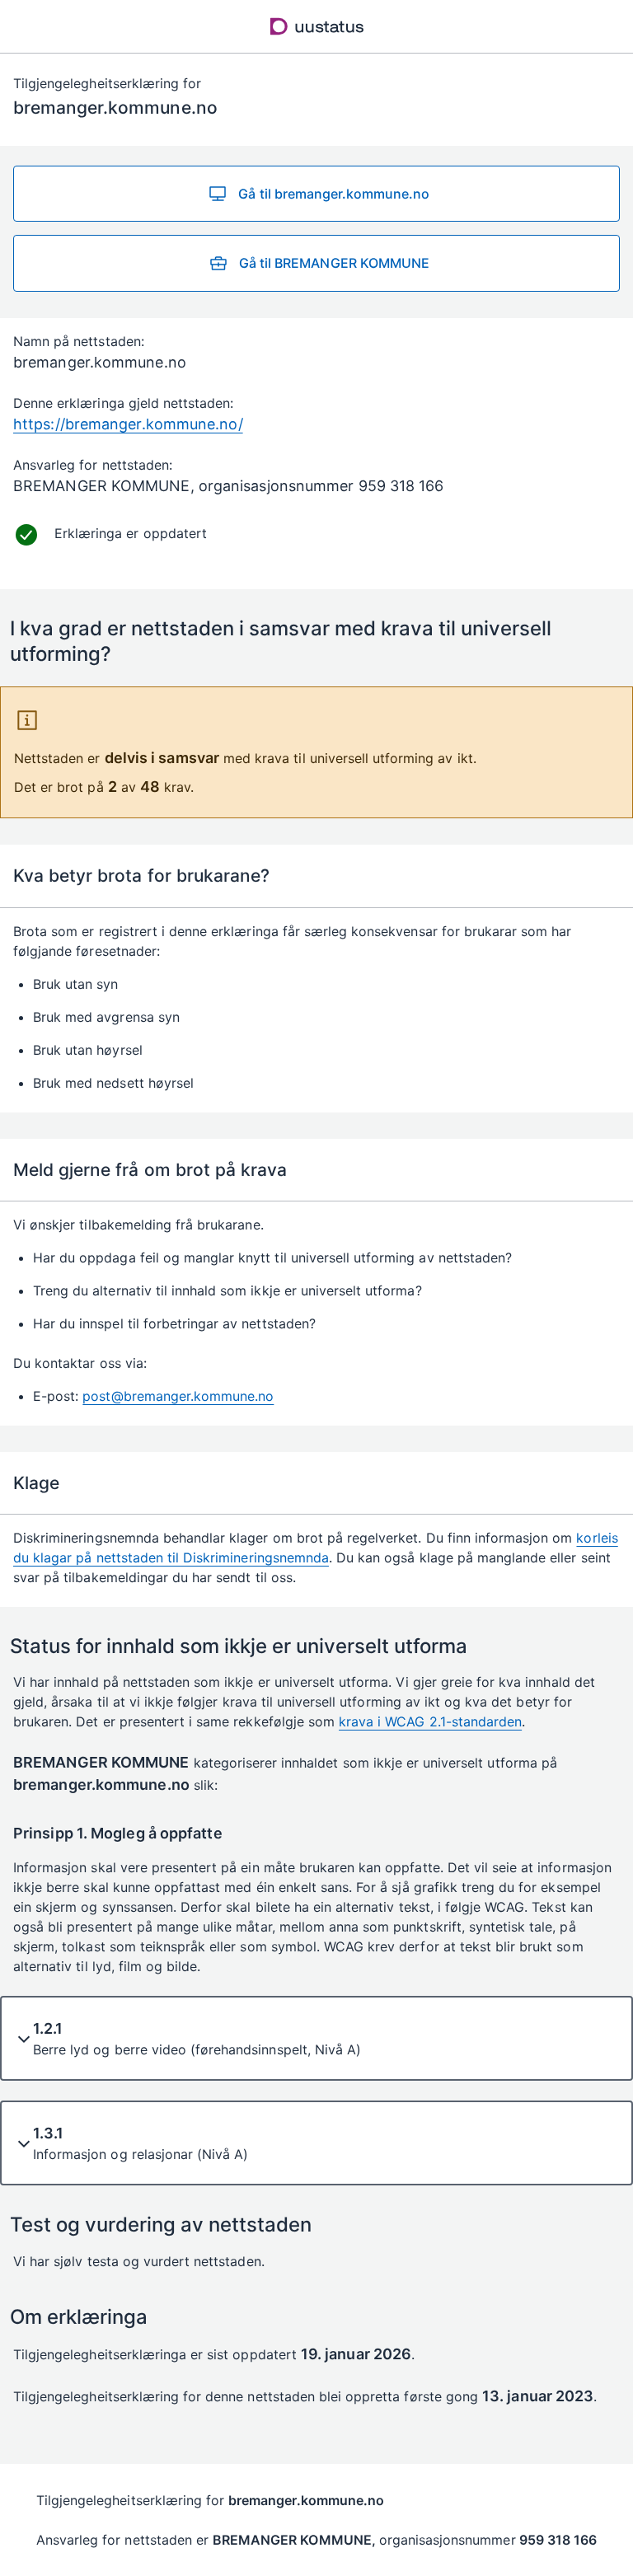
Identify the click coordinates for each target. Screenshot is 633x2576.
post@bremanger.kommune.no (178, 1396)
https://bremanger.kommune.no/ (128, 424)
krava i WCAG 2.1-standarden (430, 1721)
